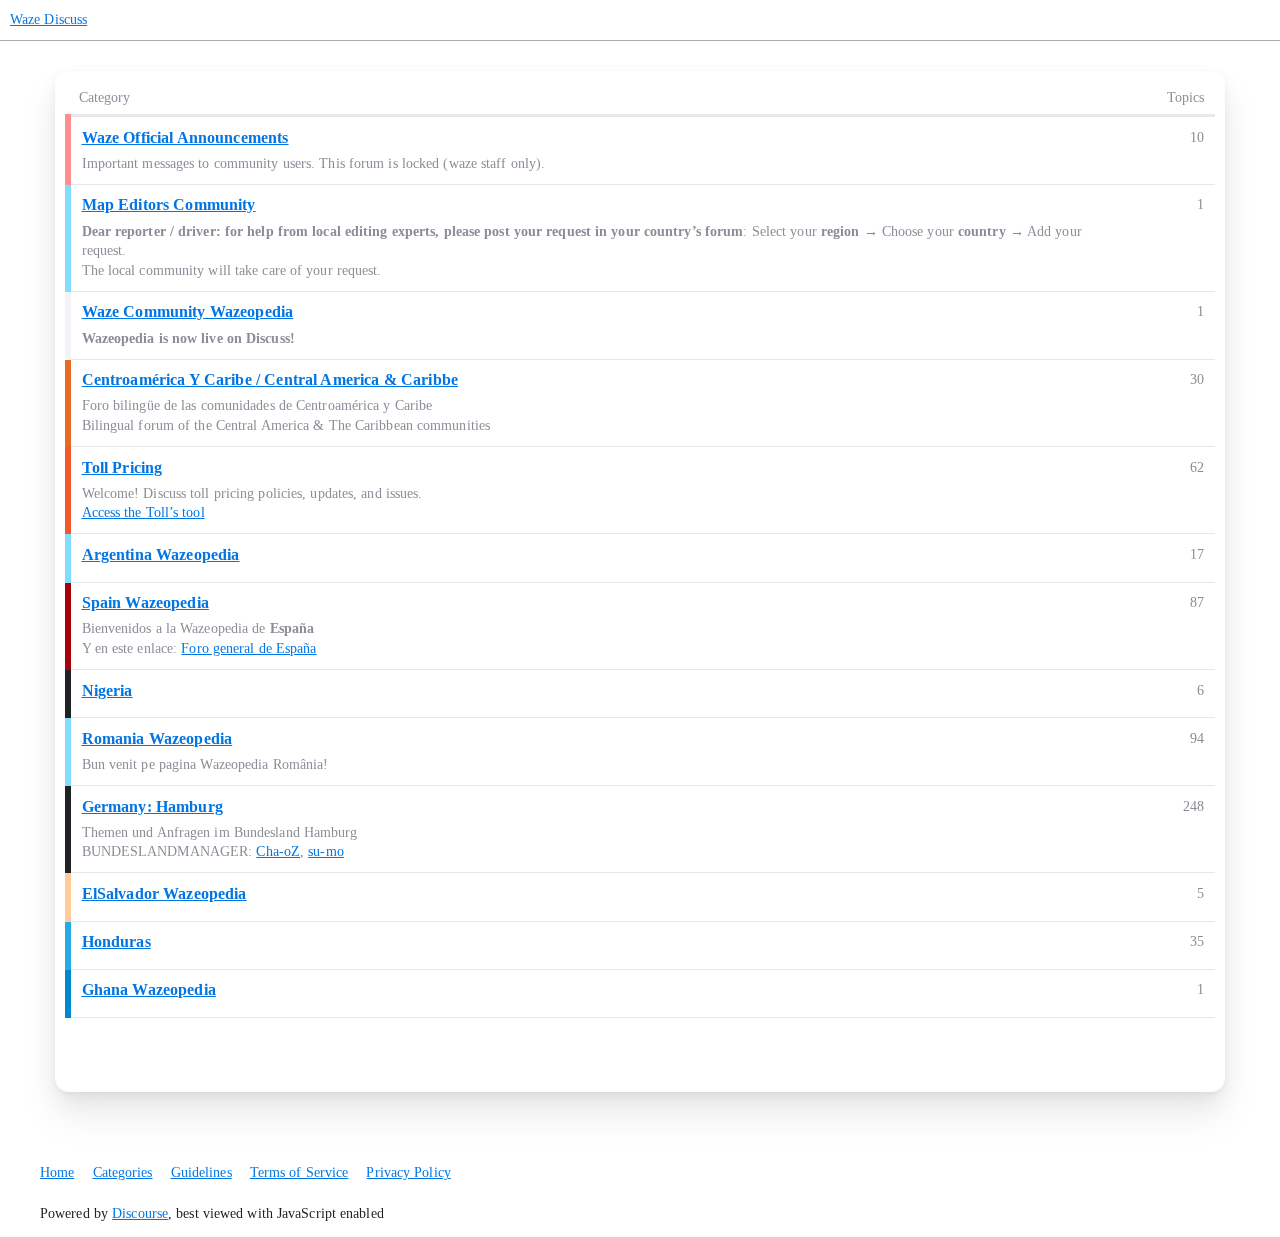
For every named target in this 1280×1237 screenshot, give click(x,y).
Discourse (140, 1213)
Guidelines (201, 1172)
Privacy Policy (408, 1172)
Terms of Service (299, 1172)
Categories (123, 1172)
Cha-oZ (278, 851)
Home (57, 1172)
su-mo (326, 851)
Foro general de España (248, 648)
